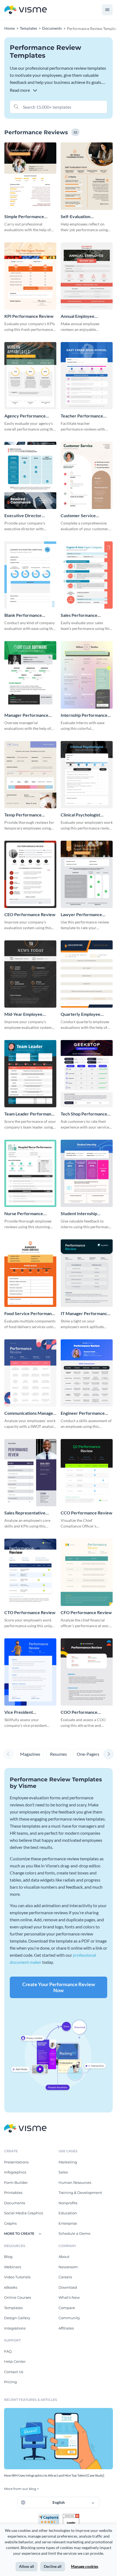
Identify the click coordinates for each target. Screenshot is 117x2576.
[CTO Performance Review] (30, 1572)
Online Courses (18, 2297)
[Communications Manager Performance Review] (30, 1373)
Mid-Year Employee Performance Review (25, 1014)
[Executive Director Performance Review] (30, 475)
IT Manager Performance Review (85, 1314)
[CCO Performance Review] (87, 1473)
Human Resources (75, 2182)
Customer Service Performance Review (81, 516)
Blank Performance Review (23, 615)
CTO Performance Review (30, 1612)
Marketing (68, 2162)
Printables (13, 2193)
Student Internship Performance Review (81, 1214)
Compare (67, 2308)
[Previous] (8, 1754)
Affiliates (66, 2328)
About (64, 2257)
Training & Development (80, 2193)
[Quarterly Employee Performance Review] (87, 974)
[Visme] (26, 10)
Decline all (53, 2566)
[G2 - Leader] (71, 2516)
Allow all (27, 2566)
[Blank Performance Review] (30, 575)
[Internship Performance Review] (87, 675)
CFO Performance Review (86, 1612)
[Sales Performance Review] (87, 575)
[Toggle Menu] (107, 10)
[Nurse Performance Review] (30, 1173)
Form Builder (16, 2182)
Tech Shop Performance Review (84, 1114)
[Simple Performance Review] (30, 176)
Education (68, 2213)
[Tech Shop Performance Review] (87, 1074)
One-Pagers (88, 1754)
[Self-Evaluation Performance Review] (87, 176)
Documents (15, 2203)
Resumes (59, 1754)
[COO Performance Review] (87, 1672)
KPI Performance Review (29, 316)
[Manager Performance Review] (30, 675)
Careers (65, 2277)
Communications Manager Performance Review (30, 1413)
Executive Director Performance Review (25, 516)
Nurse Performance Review (24, 1214)
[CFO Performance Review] (87, 1572)
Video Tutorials (17, 2277)
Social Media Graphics (24, 2213)
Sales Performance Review (79, 615)
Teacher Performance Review (82, 416)
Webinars (13, 2267)
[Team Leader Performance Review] (30, 1074)
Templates (13, 2308)
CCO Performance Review (87, 1513)
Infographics (15, 2172)
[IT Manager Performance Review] (87, 1273)
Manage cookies (85, 2566)
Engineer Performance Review (83, 1413)
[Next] (109, 1754)
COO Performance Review (79, 1712)
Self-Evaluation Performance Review (81, 217)
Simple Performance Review (24, 217)
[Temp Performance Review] (30, 775)
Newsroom (68, 2267)
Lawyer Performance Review (81, 915)
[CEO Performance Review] (30, 874)
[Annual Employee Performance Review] (87, 276)
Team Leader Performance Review (30, 1114)
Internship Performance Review (84, 715)
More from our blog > (21, 2489)
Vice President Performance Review (25, 1712)
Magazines (30, 1754)
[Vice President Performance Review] (30, 1672)
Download (68, 2287)
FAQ (8, 2351)
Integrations (15, 2328)
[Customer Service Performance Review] (87, 475)
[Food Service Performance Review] (30, 1273)
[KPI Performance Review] (30, 276)
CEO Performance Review (30, 914)
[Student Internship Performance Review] (87, 1173)
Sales (63, 2172)
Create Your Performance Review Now (59, 1987)
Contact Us (14, 2372)
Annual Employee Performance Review (81, 316)
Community (69, 2318)
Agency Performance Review (25, 416)
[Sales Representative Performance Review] (30, 1473)
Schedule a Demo (74, 2233)
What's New (69, 2297)
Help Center (15, 2361)
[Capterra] (50, 2516)
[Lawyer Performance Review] (87, 874)
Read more (20, 90)
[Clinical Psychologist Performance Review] (87, 775)
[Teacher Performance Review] (87, 376)
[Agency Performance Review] (30, 376)
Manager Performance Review (26, 715)
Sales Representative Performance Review (25, 1513)
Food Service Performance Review (30, 1314)
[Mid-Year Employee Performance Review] (30, 974)
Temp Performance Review (23, 815)
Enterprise (68, 2223)
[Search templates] (16, 106)
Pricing (10, 2382)
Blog (8, 2257)
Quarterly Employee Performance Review (81, 1014)
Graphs (10, 2223)
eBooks (11, 2287)
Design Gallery (17, 2318)
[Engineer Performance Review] (87, 1373)
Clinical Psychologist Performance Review (81, 815)
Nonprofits (68, 2203)
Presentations (16, 2162)
